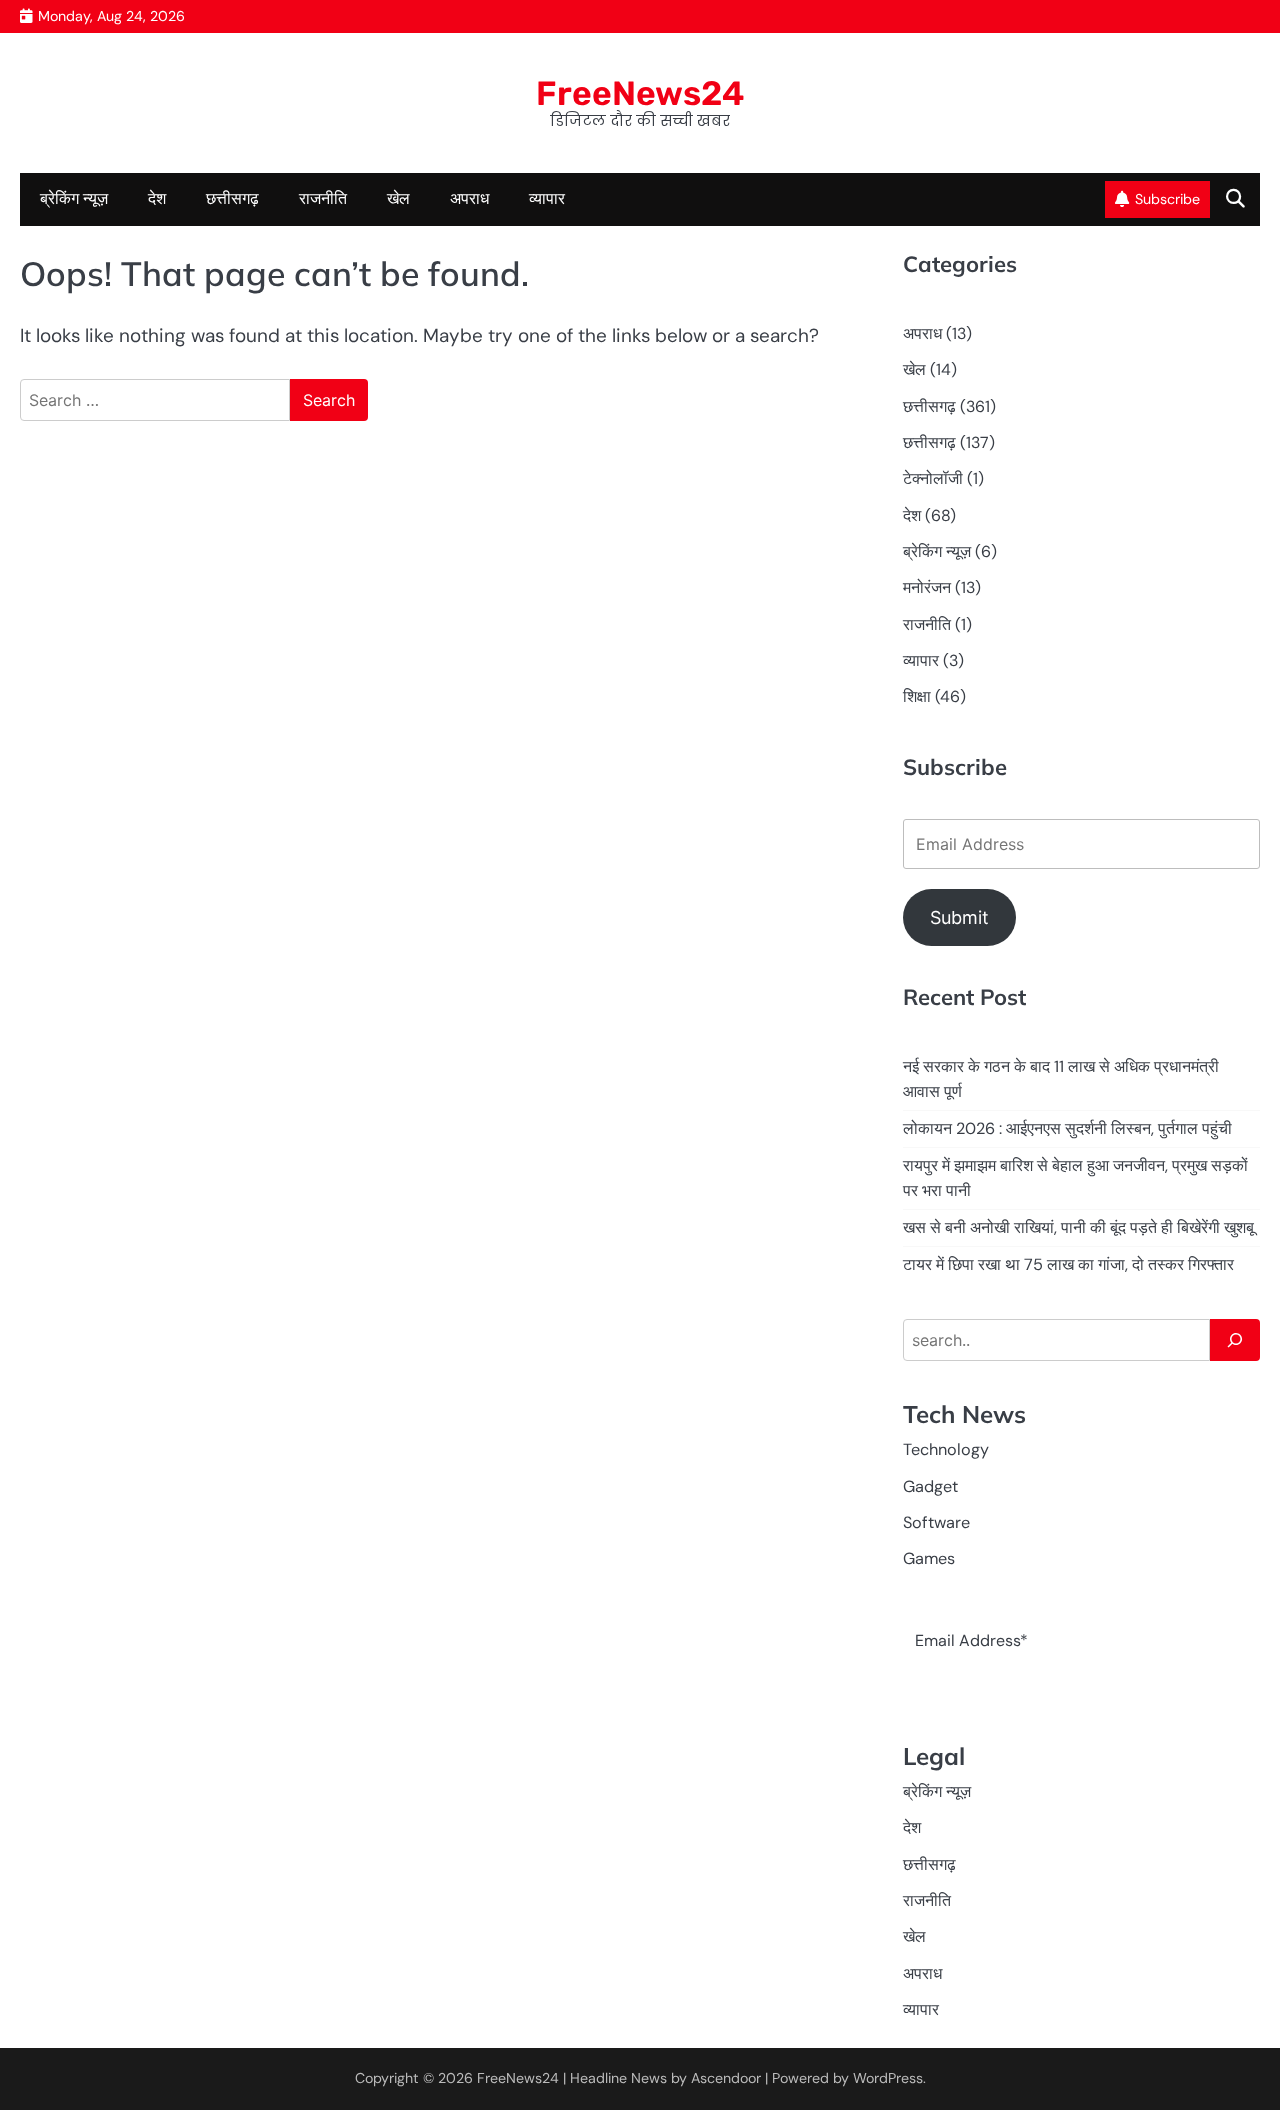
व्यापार (547, 198)
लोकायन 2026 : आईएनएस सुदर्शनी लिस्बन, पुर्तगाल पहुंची (1067, 1128)
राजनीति (323, 198)
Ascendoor (726, 2078)
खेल (398, 198)
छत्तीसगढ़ (232, 198)
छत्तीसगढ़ (929, 442)
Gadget (930, 1486)
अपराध (469, 198)
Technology (946, 1449)
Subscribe (1167, 199)
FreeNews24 (640, 93)
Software (936, 1522)
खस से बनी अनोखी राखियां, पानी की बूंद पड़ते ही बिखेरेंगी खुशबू (1078, 1227)
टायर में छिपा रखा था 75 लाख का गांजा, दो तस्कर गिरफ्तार (1068, 1264)
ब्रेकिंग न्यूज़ (74, 198)
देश (157, 198)
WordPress (888, 2078)
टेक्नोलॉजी (933, 478)
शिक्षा (917, 696)
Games (929, 1558)
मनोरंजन (927, 587)
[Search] (1235, 1340)
